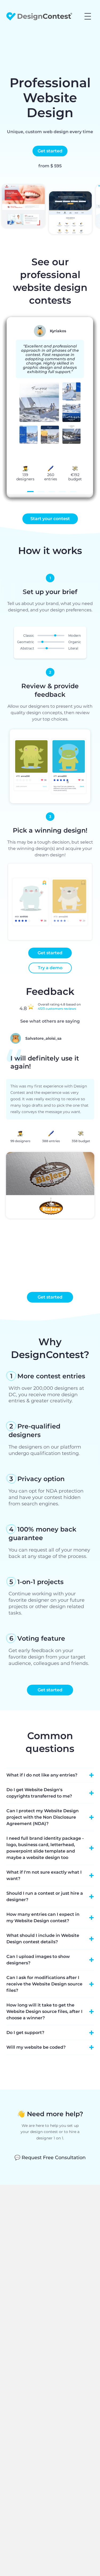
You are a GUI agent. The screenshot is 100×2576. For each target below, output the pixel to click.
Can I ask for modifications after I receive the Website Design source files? (44, 1984)
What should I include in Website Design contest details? (43, 1939)
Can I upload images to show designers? (38, 1960)
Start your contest (50, 519)
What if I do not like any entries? (42, 1775)
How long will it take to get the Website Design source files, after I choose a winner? (44, 2011)
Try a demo (50, 968)
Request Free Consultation (50, 2158)
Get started (50, 151)
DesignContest (39, 16)
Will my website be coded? (36, 2047)
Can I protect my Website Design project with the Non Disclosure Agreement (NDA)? (43, 1817)
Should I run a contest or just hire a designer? (45, 1896)
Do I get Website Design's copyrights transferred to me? (39, 1793)
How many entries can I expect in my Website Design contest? (43, 1918)
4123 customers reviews (57, 1009)
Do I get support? (25, 2033)
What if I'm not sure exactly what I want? (44, 1875)
